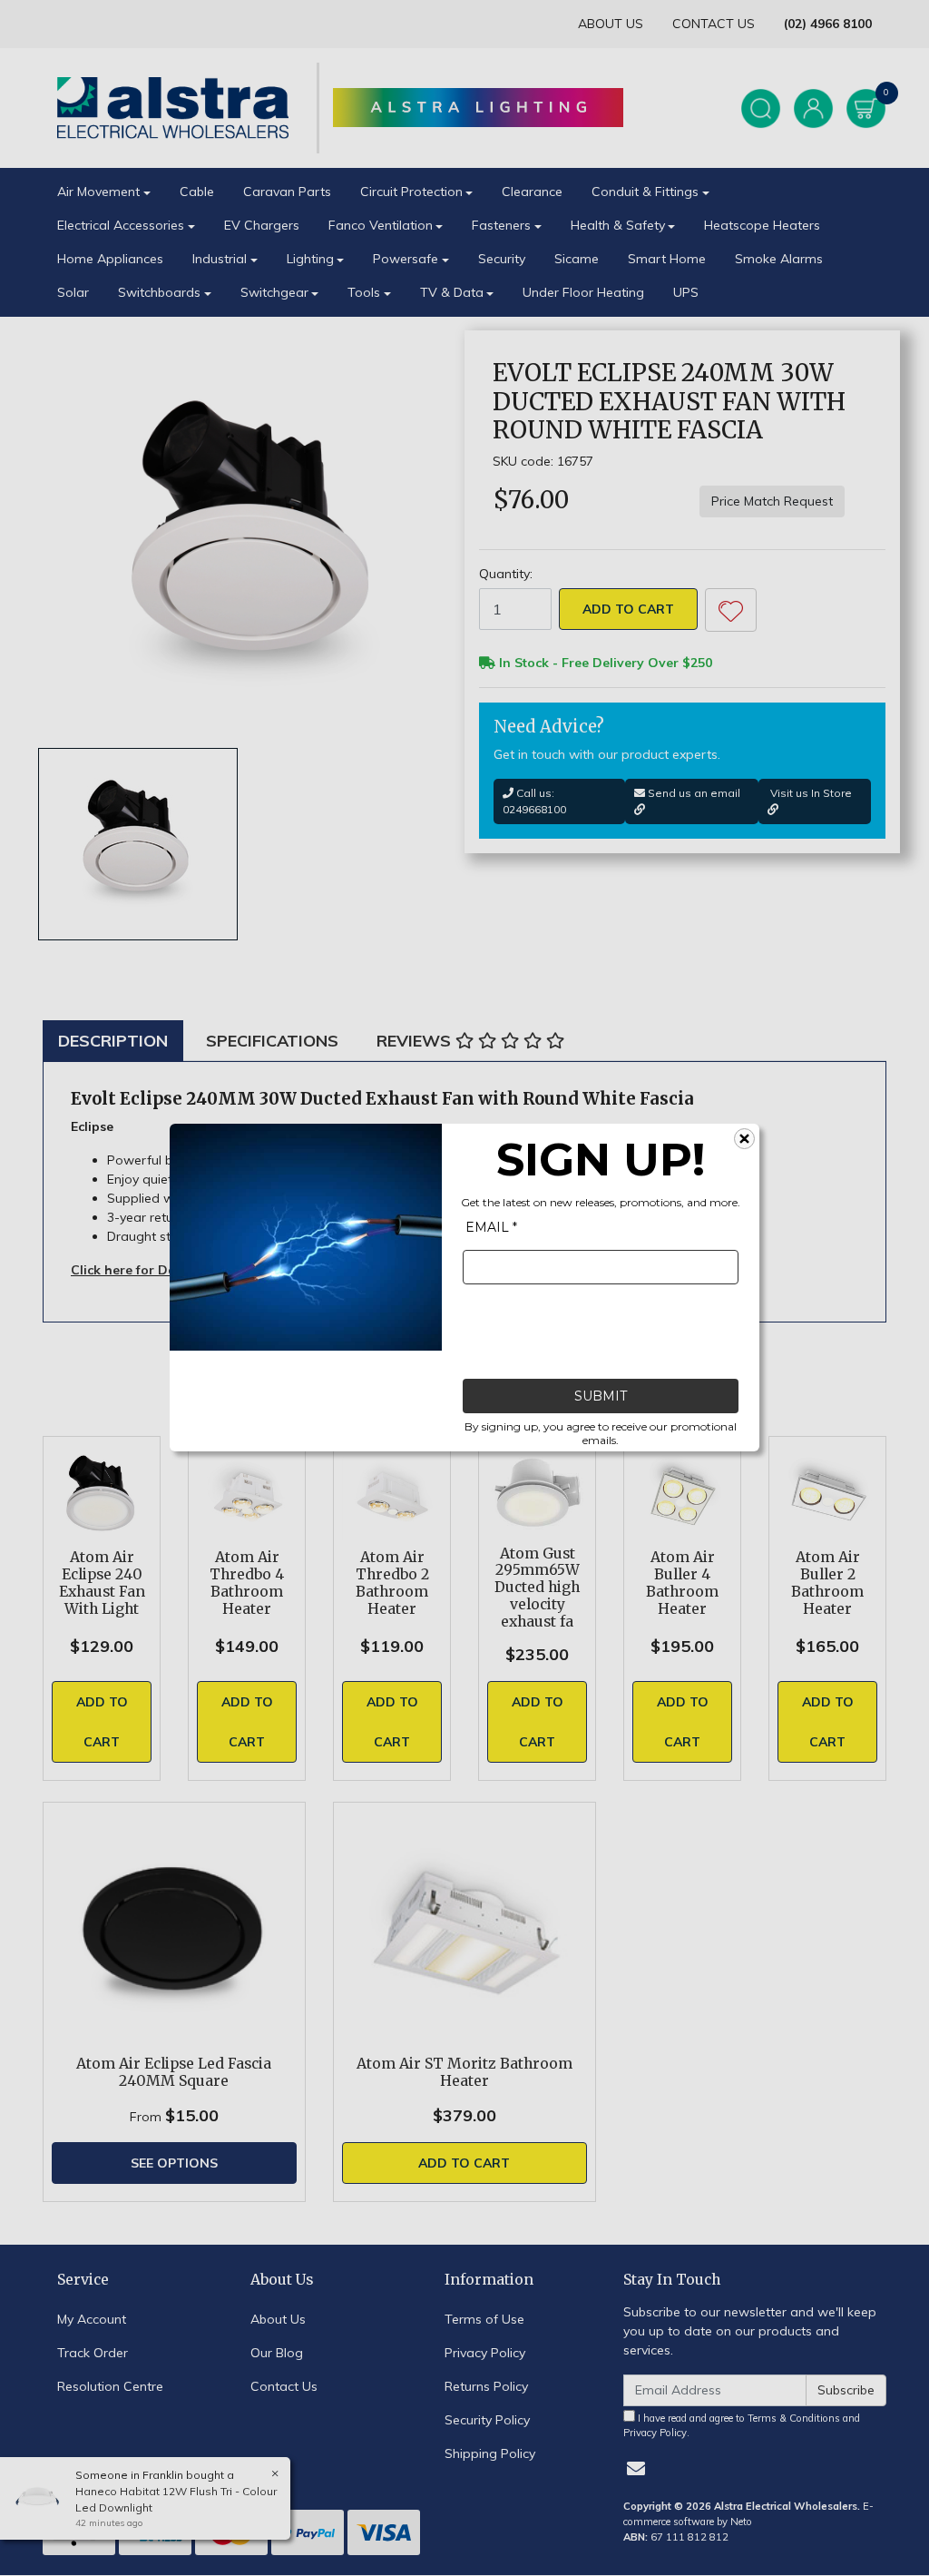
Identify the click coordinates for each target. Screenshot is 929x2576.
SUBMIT (601, 1397)
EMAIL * (491, 1228)
